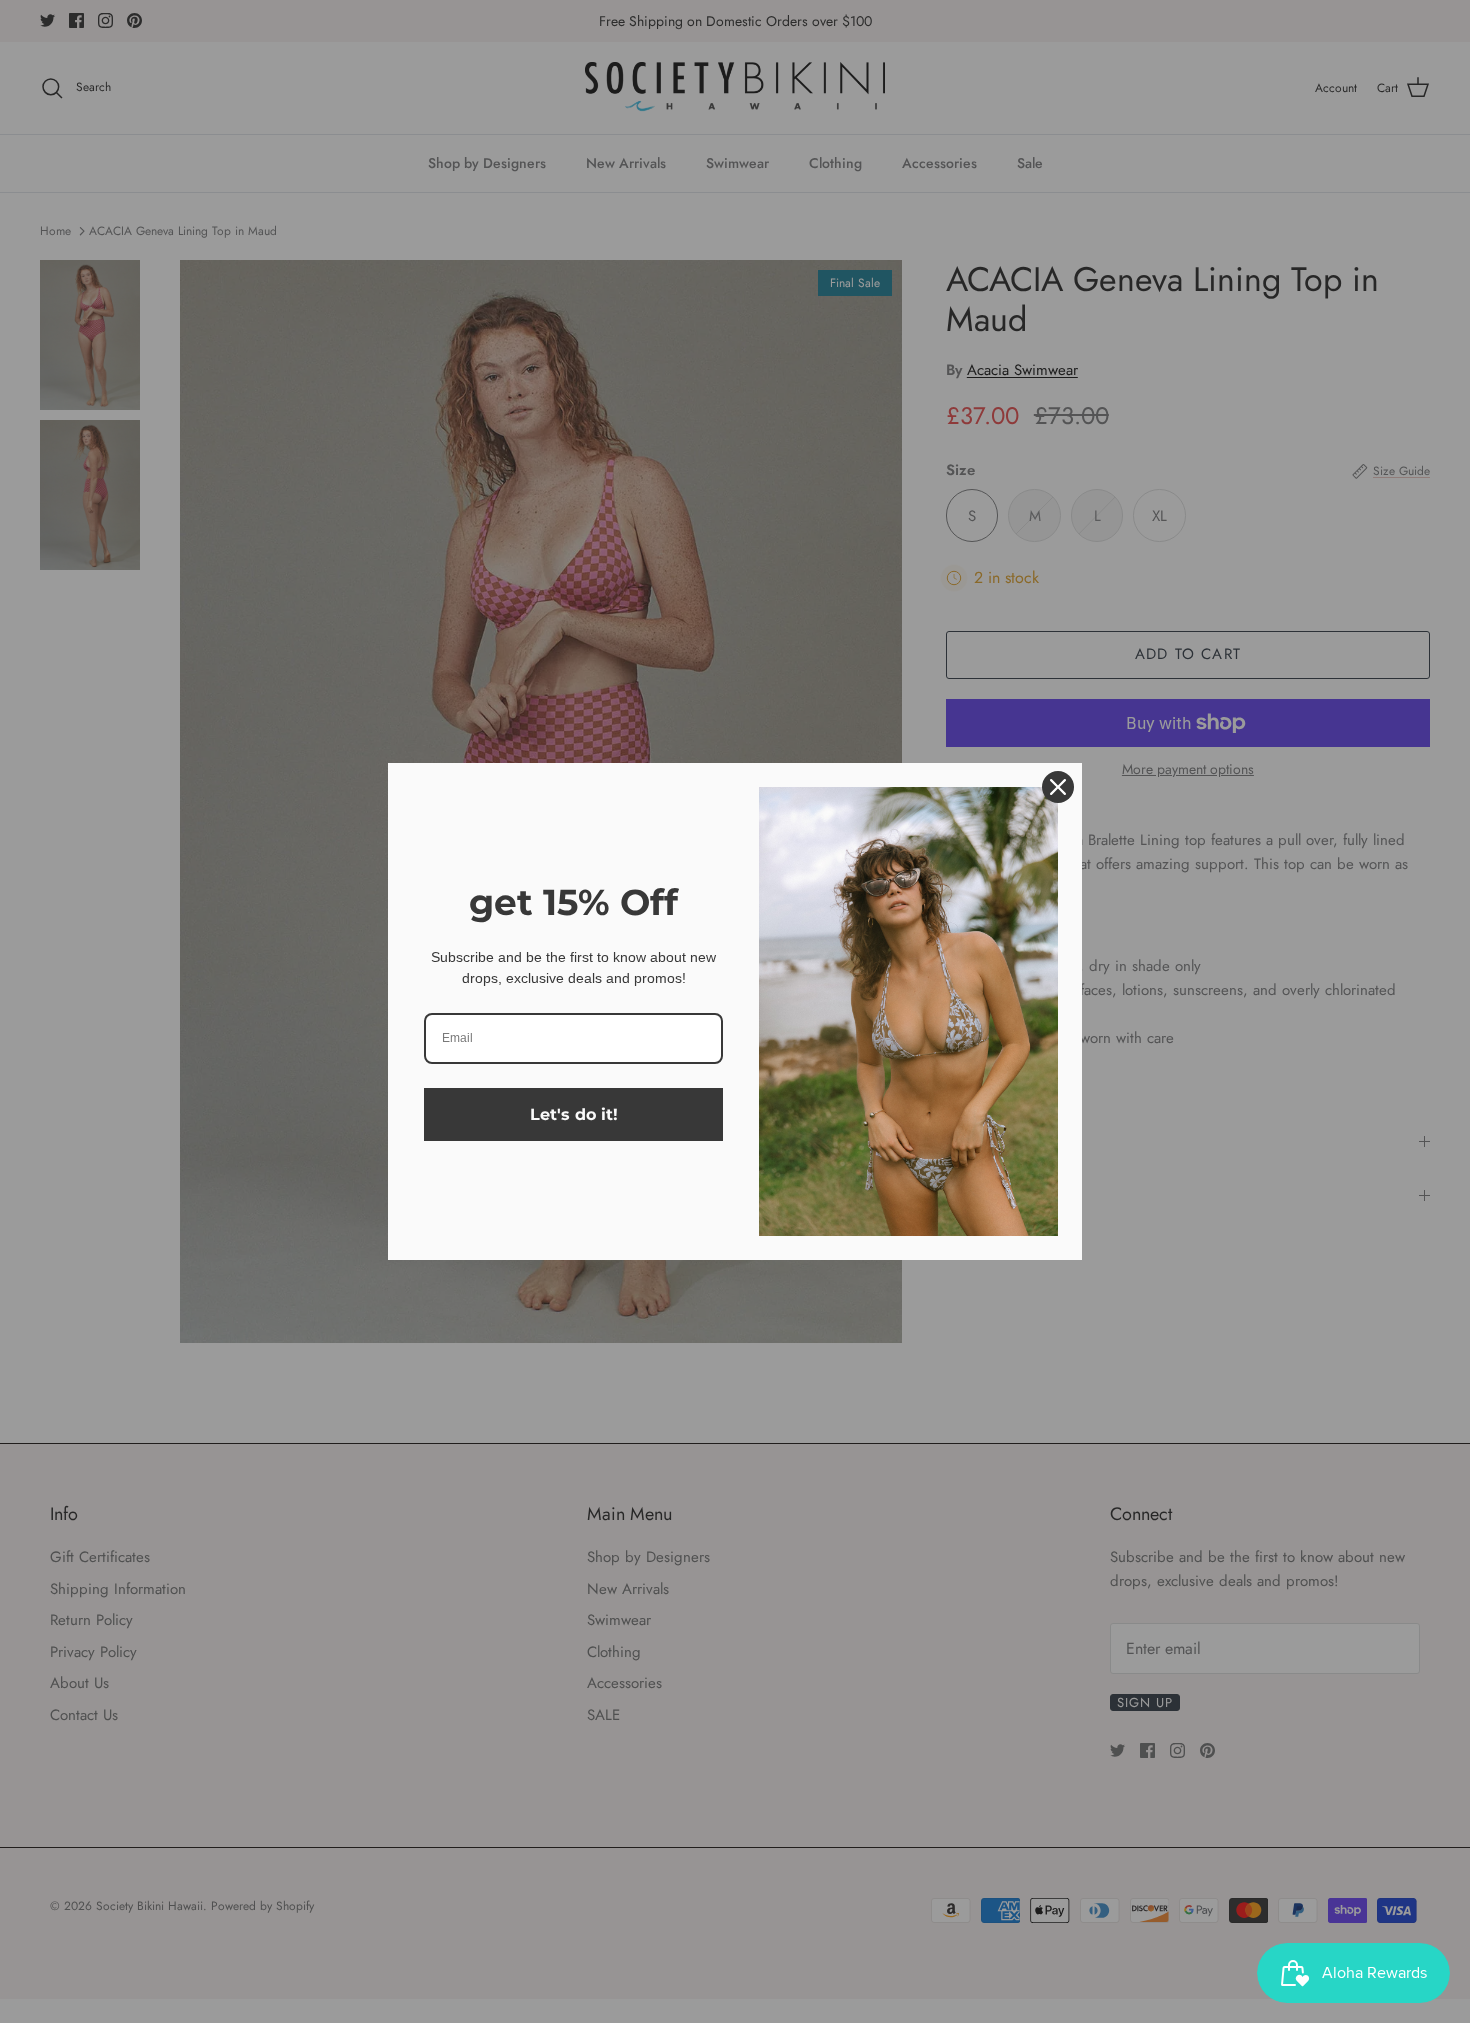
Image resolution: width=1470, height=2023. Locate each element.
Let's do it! (574, 1114)
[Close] (1058, 787)
